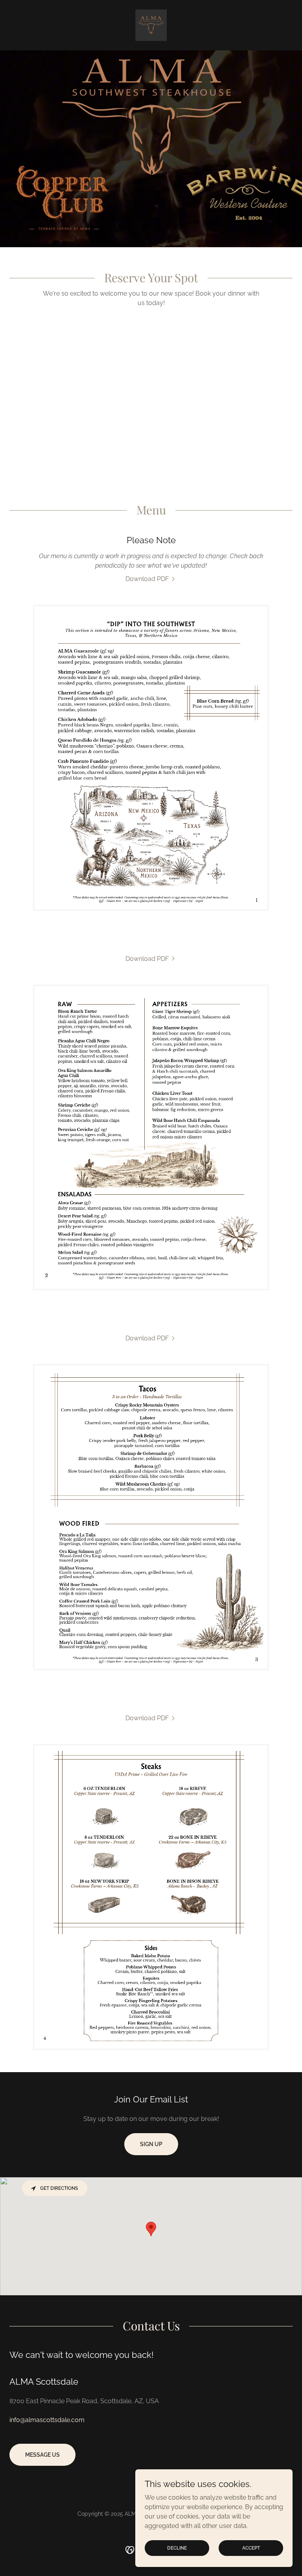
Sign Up (151, 2144)
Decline (177, 2548)
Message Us (42, 2455)
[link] (151, 25)
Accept (251, 2548)
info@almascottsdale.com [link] (47, 2420)
